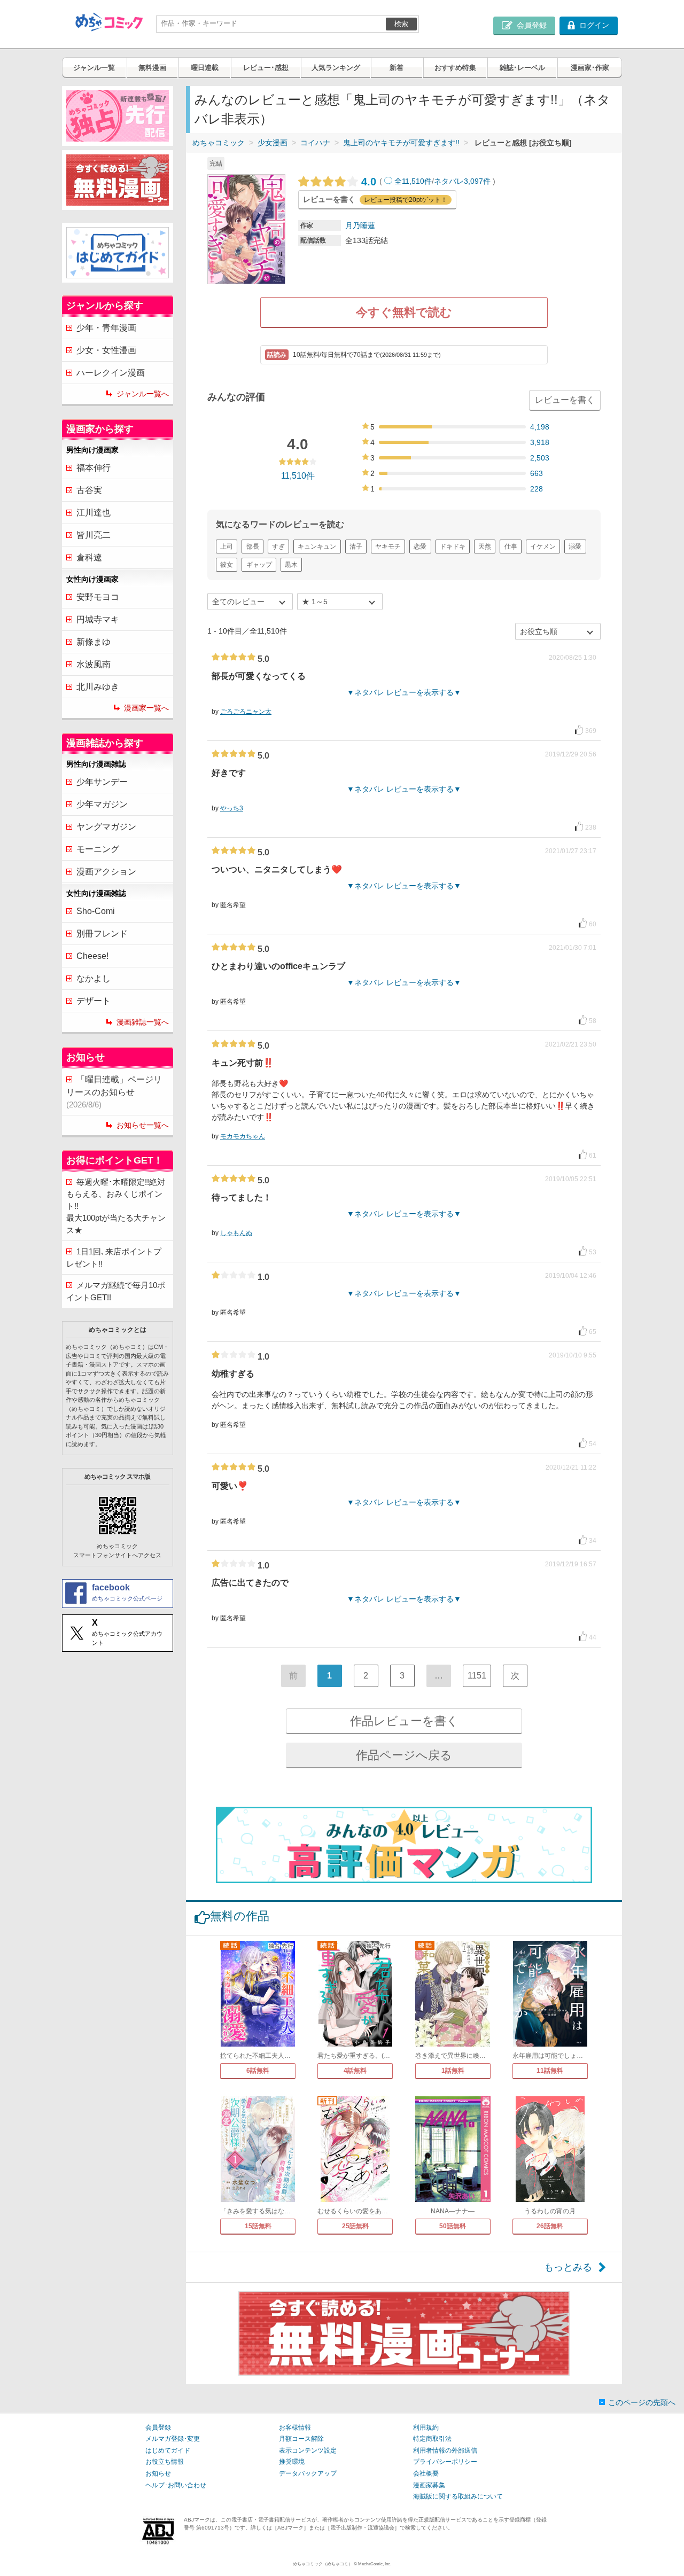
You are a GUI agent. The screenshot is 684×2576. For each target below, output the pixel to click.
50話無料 (453, 2226)
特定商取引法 (432, 2439)
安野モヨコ (98, 597)
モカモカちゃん (243, 1136)
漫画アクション (106, 872)
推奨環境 (292, 2462)
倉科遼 (89, 557)
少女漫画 (273, 143)
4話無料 (355, 2071)
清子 (356, 547)
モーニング (98, 849)
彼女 (227, 565)
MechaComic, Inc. (375, 2564)
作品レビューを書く (404, 1721)
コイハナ (315, 143)
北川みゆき (98, 687)
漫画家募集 (429, 2485)
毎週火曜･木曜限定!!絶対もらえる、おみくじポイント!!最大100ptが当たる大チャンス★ (116, 1206)
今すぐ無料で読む (404, 312)
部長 (253, 547)
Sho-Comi (96, 911)
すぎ (278, 547)
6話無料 (258, 2071)
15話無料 (258, 2226)
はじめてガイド (168, 2450)
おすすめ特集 (455, 68)
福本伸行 (94, 468)
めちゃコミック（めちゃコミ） (323, 2564)
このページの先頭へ (642, 2402)
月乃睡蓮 (360, 225)
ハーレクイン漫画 (111, 373)
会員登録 (158, 2427)
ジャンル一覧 (94, 68)
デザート (94, 1001)
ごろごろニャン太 (246, 712)
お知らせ (158, 2473)
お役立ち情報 (165, 2462)
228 (537, 489)
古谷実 (89, 490)
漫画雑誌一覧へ (143, 1022)
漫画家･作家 (590, 68)
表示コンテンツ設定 (308, 2450)
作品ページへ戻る (404, 1755)
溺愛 (575, 547)
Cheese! (92, 956)
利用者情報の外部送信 (445, 2450)
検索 (401, 24)
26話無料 (550, 2226)
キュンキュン (317, 547)
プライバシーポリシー (445, 2462)
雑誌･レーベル (522, 68)
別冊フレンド (102, 934)
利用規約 (426, 2427)
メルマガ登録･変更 (173, 2439)
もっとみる (568, 2267)
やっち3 (232, 808)
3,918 (540, 442)
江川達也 (94, 513)
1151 (477, 1676)
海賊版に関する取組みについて (458, 2496)
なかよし (94, 978)
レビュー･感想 (266, 68)
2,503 (540, 458)
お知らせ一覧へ (143, 1125)
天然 (485, 547)
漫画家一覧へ (146, 708)
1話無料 (453, 2071)
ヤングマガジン (106, 827)
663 (537, 473)
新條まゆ (94, 642)
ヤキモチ (388, 547)
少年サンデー (102, 782)
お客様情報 (295, 2427)
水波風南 (94, 664)
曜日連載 (205, 68)
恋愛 (420, 547)
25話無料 (355, 2226)
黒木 (291, 565)
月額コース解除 (301, 2439)
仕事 (511, 547)
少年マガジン (102, 804)
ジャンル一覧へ (143, 394)
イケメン (543, 547)
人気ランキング (336, 68)
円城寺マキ (98, 619)
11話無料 (550, 2071)
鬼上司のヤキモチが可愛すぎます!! (401, 143)
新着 (397, 68)
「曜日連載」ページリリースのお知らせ (114, 1092)
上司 (227, 547)
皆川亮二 (94, 535)
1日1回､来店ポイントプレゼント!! (114, 1258)
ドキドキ (453, 547)
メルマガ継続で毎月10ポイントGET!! (116, 1291)
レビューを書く (565, 400)
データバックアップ (308, 2473)
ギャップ (259, 565)
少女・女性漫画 (106, 350)
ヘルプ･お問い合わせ (176, 2485)
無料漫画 (152, 68)
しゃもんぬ (236, 1233)
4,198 (540, 427)
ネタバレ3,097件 (462, 181)
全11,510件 (413, 181)
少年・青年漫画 (106, 328)
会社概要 (426, 2473)
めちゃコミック (219, 143)
